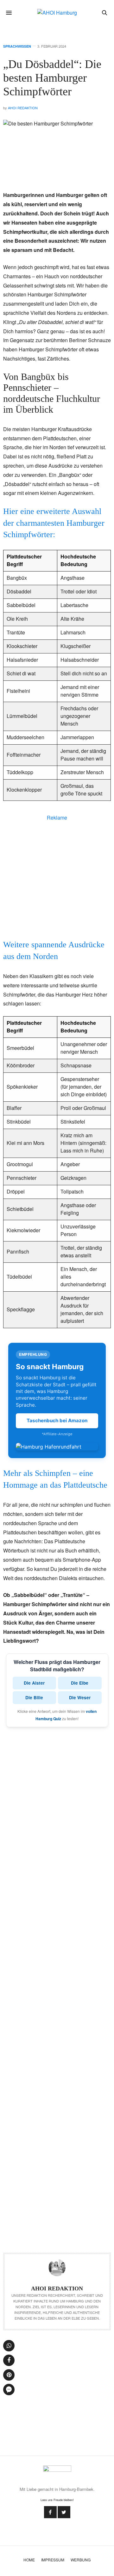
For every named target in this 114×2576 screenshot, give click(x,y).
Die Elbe (80, 1683)
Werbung (81, 2560)
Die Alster (34, 1683)
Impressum (53, 2560)
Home (29, 2560)
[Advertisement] (57, 879)
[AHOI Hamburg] (57, 13)
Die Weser (80, 1697)
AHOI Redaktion (23, 108)
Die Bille (34, 1697)
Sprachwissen (17, 46)
